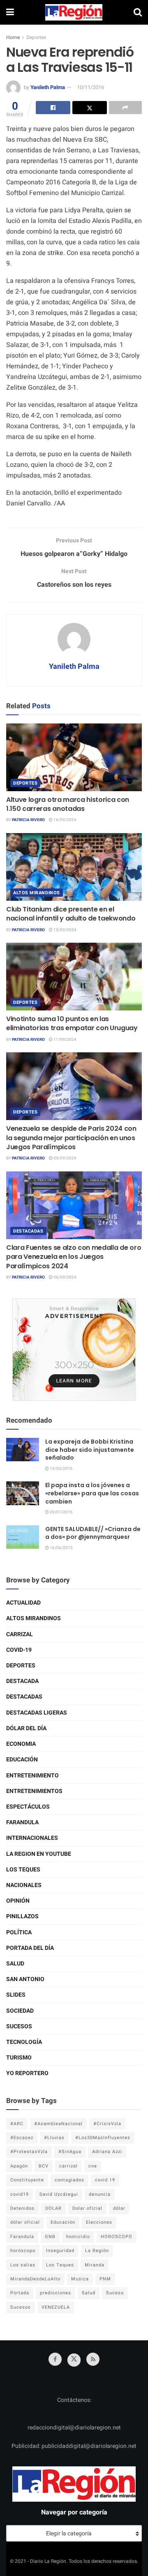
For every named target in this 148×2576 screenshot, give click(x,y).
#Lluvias (54, 2138)
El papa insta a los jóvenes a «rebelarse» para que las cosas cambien (92, 1493)
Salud (15, 1964)
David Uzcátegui (59, 2194)
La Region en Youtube (39, 1854)
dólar (119, 2208)
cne (93, 2166)
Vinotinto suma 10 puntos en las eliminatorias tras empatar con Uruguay (72, 1023)
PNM (105, 2279)
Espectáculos (28, 1807)
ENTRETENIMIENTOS (34, 1791)
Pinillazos (22, 1916)
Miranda (95, 2265)
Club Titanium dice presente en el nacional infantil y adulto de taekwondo (71, 914)
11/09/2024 (65, 1040)
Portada (20, 2293)
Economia (21, 1744)
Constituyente (27, 2180)
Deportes (36, 37)
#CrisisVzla (107, 2124)
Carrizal (20, 1634)
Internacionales (32, 1838)
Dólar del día (26, 1728)
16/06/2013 (61, 1548)
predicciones (55, 2293)
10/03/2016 (61, 1469)
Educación (22, 1760)
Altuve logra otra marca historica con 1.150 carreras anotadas (68, 804)
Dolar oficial (87, 2208)
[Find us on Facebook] (55, 2359)
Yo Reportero (27, 2073)
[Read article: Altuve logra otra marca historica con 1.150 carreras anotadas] (74, 757)
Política (19, 1932)
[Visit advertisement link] (74, 1350)
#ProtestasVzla (29, 2152)
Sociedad (20, 2011)
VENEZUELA (56, 2307)
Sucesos (19, 2026)
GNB (50, 2237)
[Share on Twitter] (90, 108)
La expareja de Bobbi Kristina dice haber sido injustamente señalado (90, 1450)
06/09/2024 (65, 1277)
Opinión (18, 1901)
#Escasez (22, 2138)
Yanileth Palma (48, 87)
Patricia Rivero (28, 820)
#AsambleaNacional (58, 2124)
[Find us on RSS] (93, 2359)
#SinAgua (70, 2152)
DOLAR (53, 2208)
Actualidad (23, 1603)
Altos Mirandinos (37, 893)
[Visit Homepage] (74, 12)
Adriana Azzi (107, 2152)
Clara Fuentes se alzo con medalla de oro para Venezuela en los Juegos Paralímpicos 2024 (74, 1257)
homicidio (78, 2237)
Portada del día (30, 1948)
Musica (80, 2279)
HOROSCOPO (117, 2237)
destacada (22, 1681)
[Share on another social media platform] (125, 108)
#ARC (17, 2124)
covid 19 (105, 2180)
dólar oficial (25, 2222)
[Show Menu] (10, 12)
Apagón (19, 2166)
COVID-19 (19, 1650)
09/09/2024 (65, 1158)
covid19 (20, 2194)
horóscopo (23, 2251)
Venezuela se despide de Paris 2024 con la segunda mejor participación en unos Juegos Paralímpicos (71, 1138)
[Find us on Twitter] (74, 2360)
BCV (44, 2166)
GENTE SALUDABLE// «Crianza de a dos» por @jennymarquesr (93, 1533)
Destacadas (28, 1231)
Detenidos (22, 2208)
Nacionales (24, 1885)
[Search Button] (138, 12)
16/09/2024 (65, 820)
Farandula (22, 1822)
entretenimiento (32, 1776)
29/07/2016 (61, 1512)
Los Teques (23, 1870)
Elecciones (99, 2222)
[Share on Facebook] (53, 108)
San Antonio (25, 1979)
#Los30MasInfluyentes (103, 2138)
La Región (97, 2251)
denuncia (100, 2194)
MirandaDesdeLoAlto (35, 2279)
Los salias (23, 2265)
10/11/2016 (90, 87)
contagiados (69, 2180)
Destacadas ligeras (37, 1713)
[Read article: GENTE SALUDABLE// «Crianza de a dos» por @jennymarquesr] (23, 1537)
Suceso (115, 2293)
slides (16, 1995)
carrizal (68, 2166)
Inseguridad (60, 2251)
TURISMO (19, 2058)
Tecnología (24, 2042)
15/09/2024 (65, 930)
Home (13, 37)
